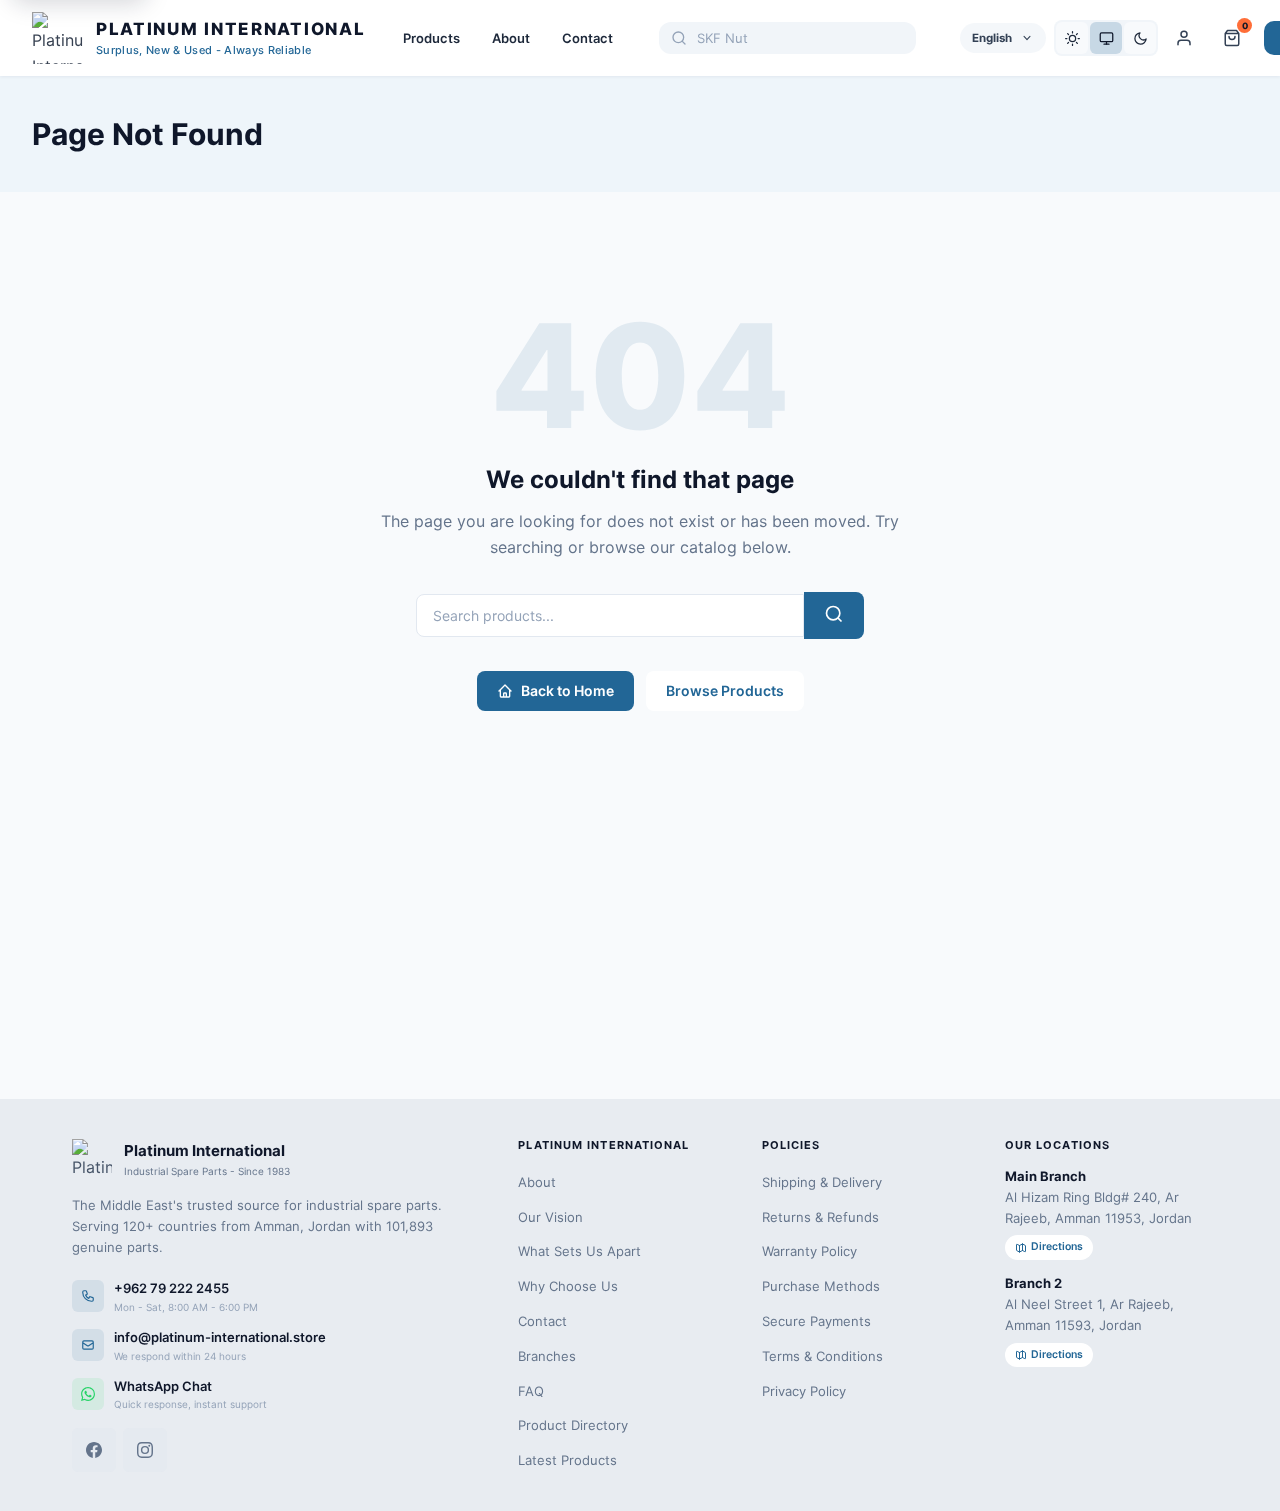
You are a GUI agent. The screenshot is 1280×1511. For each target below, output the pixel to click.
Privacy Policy (804, 1391)
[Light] (1072, 38)
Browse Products (725, 690)
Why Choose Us (568, 1286)
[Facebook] (94, 1450)
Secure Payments (816, 1321)
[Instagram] (145, 1450)
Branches (547, 1356)
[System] (1106, 38)
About (511, 38)
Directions (1057, 1246)
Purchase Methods (821, 1286)
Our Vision (550, 1217)
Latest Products (567, 1460)
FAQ (531, 1391)
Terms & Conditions (822, 1356)
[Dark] (1140, 38)
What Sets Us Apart (579, 1251)
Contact (587, 38)
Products (431, 38)
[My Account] (1184, 38)
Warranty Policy (809, 1251)
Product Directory (573, 1425)
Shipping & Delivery (822, 1182)
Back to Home (567, 690)
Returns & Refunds (820, 1217)
